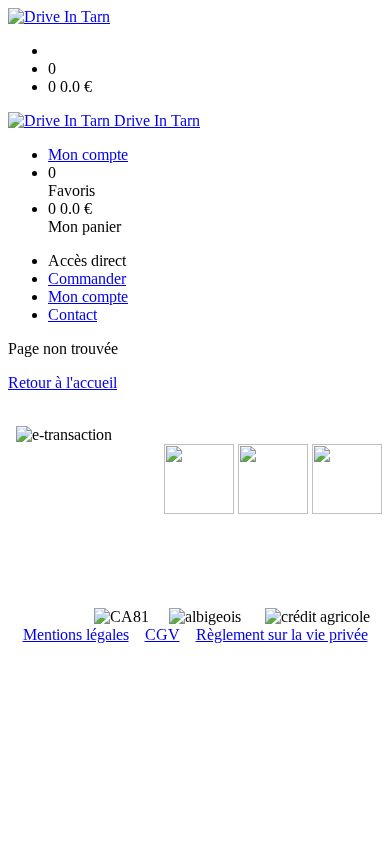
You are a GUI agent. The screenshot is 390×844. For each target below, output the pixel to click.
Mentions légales (76, 634)
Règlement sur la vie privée (282, 634)
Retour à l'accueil (62, 382)
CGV (162, 634)
